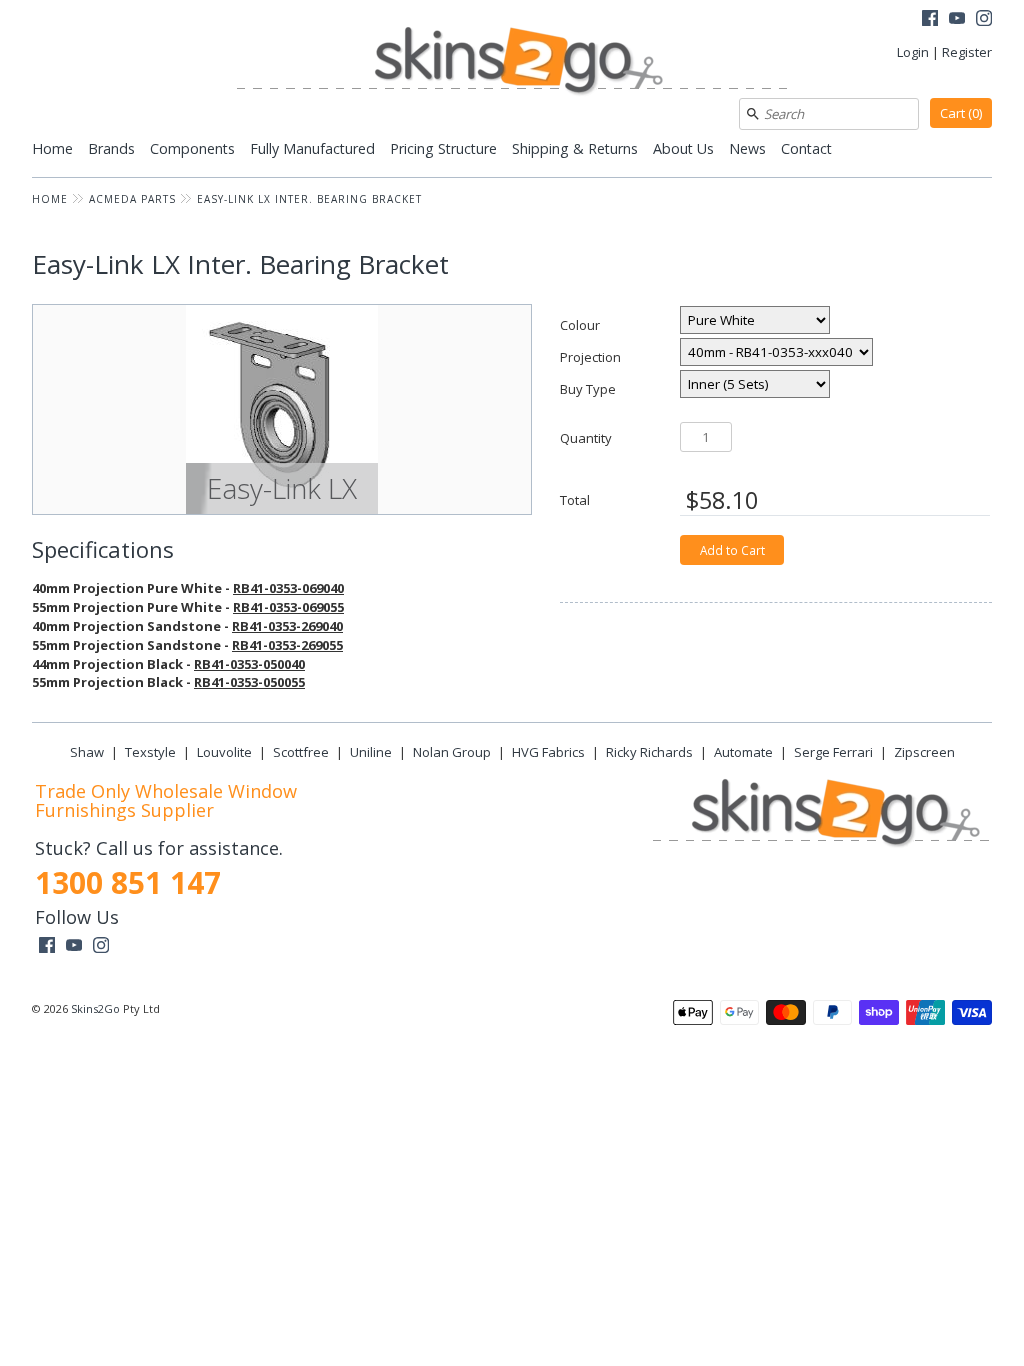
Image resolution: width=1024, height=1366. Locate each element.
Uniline (371, 752)
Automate (743, 752)
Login (913, 52)
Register (967, 52)
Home (52, 148)
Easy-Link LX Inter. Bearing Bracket (309, 199)
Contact (806, 148)
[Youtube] (957, 20)
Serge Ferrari (833, 752)
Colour (580, 324)
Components (192, 148)
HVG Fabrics (548, 752)
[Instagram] (984, 20)
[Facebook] (930, 20)
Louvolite (224, 752)
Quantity (586, 437)
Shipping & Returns (575, 148)
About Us (683, 148)
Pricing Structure (443, 148)
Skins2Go (95, 1008)
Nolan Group (452, 752)
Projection (590, 356)
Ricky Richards (649, 752)
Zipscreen (924, 752)
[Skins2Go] (512, 62)
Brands (111, 148)
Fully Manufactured (312, 148)
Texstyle (150, 752)
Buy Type (588, 388)
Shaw (87, 752)
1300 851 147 (128, 882)
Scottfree (301, 752)
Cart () (961, 113)
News (747, 148)
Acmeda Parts (132, 199)
